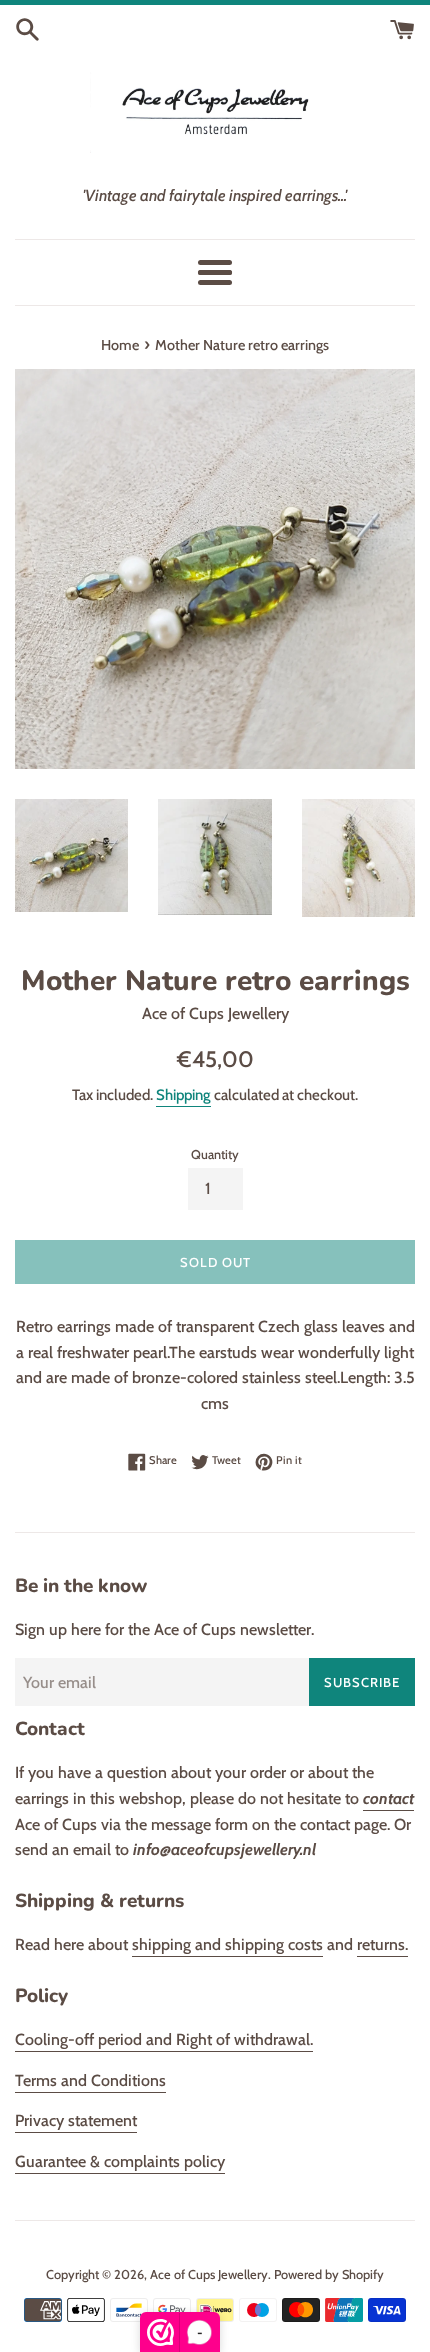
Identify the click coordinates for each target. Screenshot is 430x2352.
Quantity (215, 1154)
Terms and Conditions (90, 2080)
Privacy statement (76, 2120)
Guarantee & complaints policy (120, 2161)
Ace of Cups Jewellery (209, 2274)
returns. (382, 1944)
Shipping (183, 1095)
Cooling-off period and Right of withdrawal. (164, 2039)
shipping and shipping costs (227, 1944)
